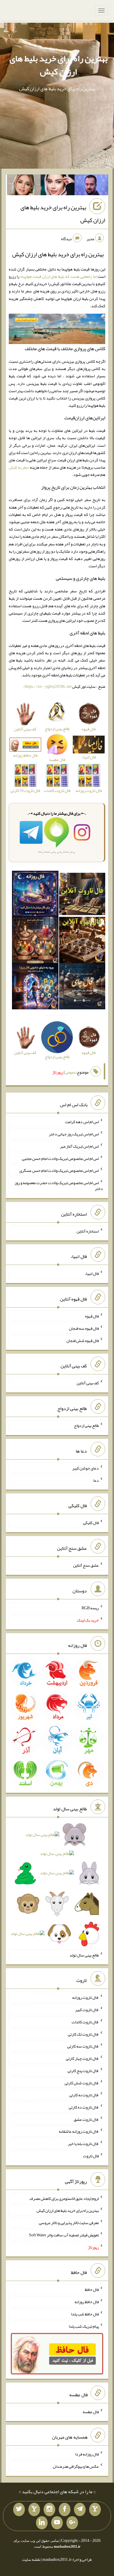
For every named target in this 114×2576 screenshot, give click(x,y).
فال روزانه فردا (87, 2454)
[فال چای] (82, 987)
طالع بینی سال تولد (84, 1955)
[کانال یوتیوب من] (57, 2523)
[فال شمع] (35, 941)
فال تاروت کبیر (87, 2010)
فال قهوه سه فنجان (84, 1328)
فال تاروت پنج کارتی (83, 2071)
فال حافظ (92, 2289)
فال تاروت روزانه (85, 1997)
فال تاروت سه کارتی (83, 2046)
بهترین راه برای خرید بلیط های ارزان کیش (58, 65)
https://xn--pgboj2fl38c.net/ (47, 686)
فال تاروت (91, 2156)
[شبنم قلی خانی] (24, 186)
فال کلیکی (91, 1523)
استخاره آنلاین (88, 1231)
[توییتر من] (19, 2509)
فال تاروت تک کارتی (83, 2034)
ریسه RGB (90, 1608)
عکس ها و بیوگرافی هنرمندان (76, 2466)
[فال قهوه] (82, 941)
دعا (96, 1480)
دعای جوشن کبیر (85, 1468)
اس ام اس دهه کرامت (82, 1122)
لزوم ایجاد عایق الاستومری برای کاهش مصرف (64, 2198)
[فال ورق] (35, 987)
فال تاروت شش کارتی (82, 2083)
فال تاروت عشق (86, 2119)
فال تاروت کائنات (85, 2022)
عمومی (70, 1072)
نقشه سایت (31, 2559)
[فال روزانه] (35, 895)
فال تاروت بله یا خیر (83, 2144)
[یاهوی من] (95, 2509)
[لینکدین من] (42, 2523)
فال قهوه (92, 1316)
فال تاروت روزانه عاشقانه (79, 2131)
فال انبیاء (92, 1273)
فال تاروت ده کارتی (84, 2107)
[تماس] (34, 2509)
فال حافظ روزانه (87, 2302)
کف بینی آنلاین (88, 1383)
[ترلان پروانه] (58, 186)
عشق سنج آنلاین (86, 1565)
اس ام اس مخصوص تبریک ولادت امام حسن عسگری (59, 1170)
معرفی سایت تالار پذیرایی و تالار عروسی (69, 2223)
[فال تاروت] (82, 895)
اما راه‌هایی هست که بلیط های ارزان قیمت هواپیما (59, 276)
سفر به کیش (19, 467)
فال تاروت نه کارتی (84, 2095)
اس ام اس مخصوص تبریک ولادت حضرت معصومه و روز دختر (59, 1186)
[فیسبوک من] (65, 2509)
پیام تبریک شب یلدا (84, 2326)
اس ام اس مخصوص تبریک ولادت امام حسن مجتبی (60, 1158)
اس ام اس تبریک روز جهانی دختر (74, 1134)
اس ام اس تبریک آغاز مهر (79, 1146)
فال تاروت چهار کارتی (82, 2058)
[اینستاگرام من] (49, 2509)
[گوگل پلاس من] (72, 2523)
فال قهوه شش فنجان (83, 1340)
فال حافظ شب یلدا (85, 2314)
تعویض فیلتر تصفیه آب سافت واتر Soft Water (64, 2235)
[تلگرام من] (80, 2509)
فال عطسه (91, 2411)
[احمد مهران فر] (91, 186)
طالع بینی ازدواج (86, 1425)
